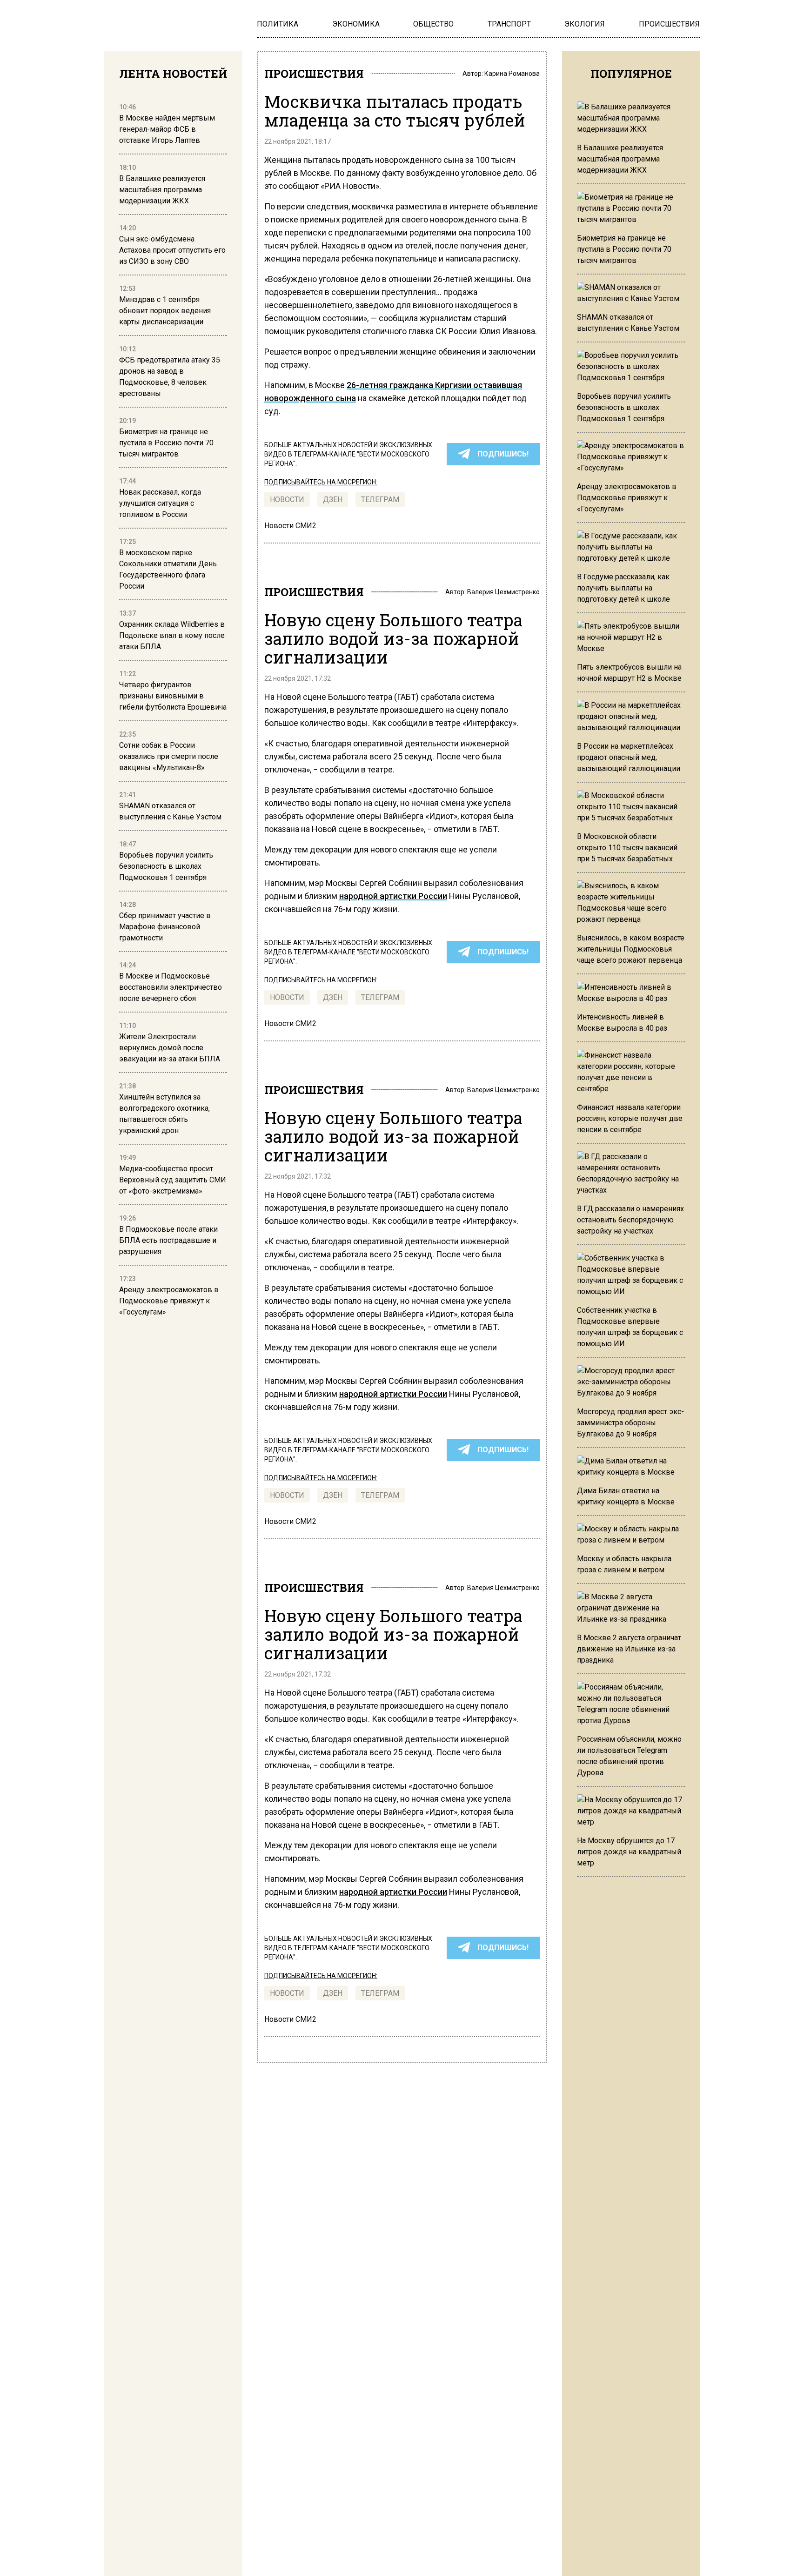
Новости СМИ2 (290, 526)
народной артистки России (393, 896)
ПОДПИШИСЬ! (503, 454)
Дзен (333, 500)
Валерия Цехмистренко (503, 592)
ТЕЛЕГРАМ (380, 500)
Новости (287, 500)
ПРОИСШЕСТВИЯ (314, 74)
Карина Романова (512, 74)
